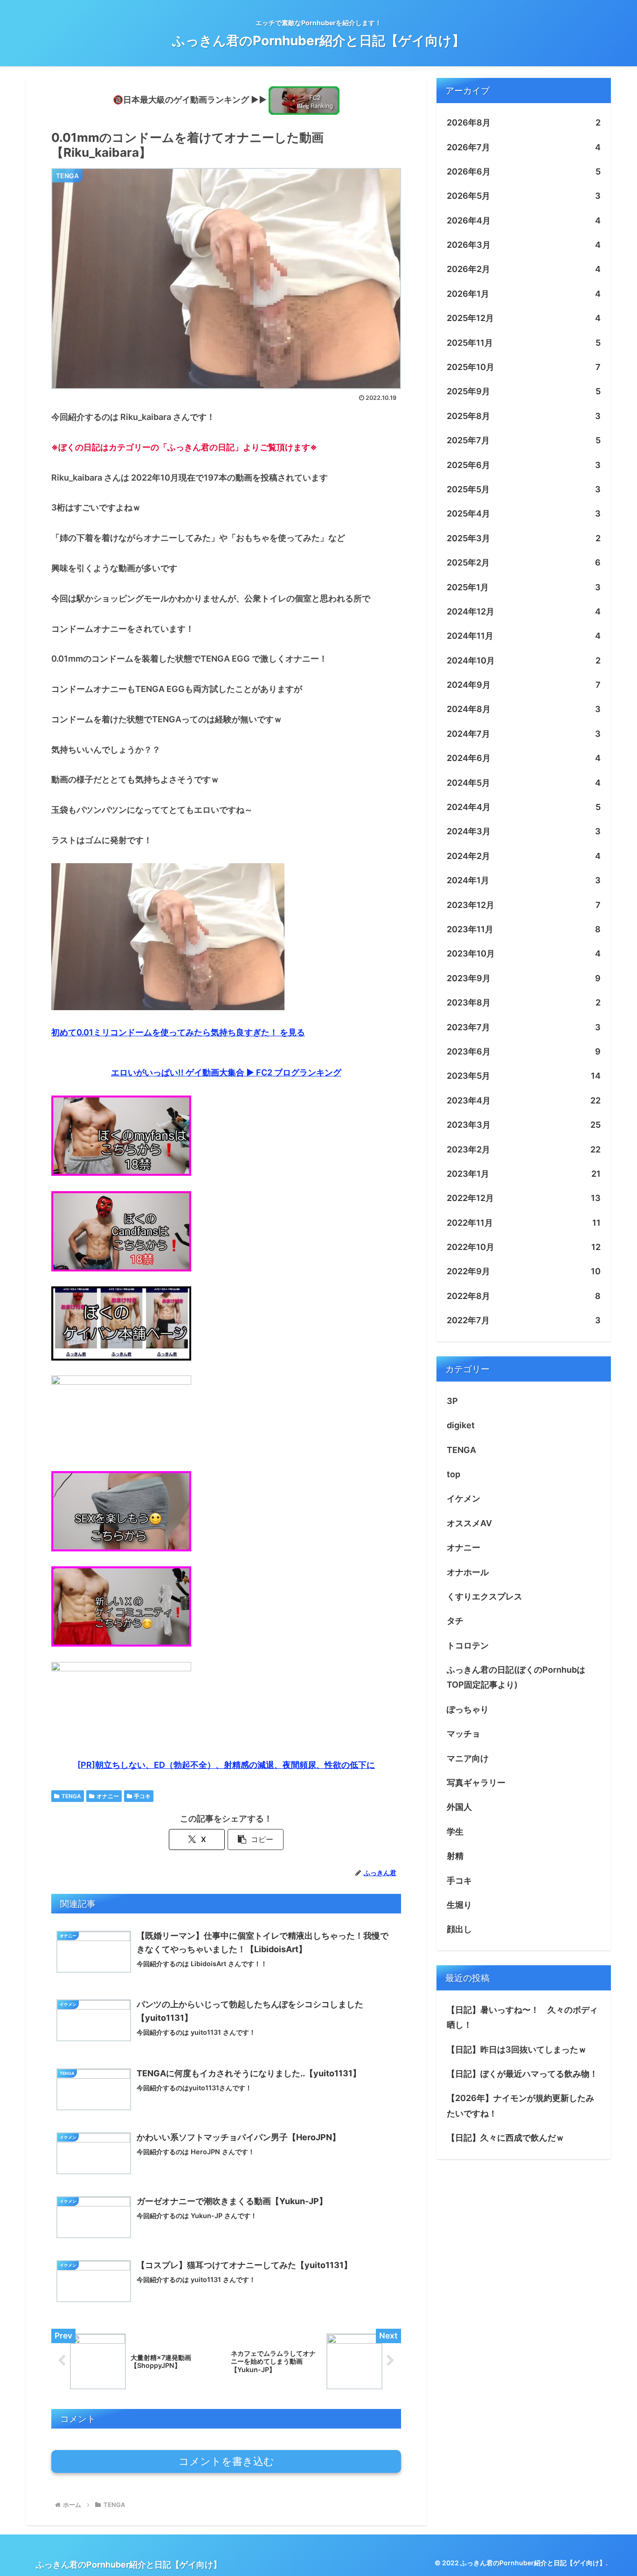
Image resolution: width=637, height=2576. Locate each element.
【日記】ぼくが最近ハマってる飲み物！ (522, 2074)
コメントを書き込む (226, 2461)
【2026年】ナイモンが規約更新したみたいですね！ (520, 2105)
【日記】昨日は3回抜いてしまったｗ (517, 2049)
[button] (256, 1840)
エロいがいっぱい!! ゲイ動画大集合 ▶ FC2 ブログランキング (226, 1072)
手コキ (142, 1796)
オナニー (108, 1796)
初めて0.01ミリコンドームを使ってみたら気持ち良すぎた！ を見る (178, 1032)
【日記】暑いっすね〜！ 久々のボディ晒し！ (522, 2017)
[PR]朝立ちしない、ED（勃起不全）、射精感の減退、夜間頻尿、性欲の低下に (226, 1765)
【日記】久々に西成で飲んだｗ (505, 2138)
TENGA (71, 1796)
